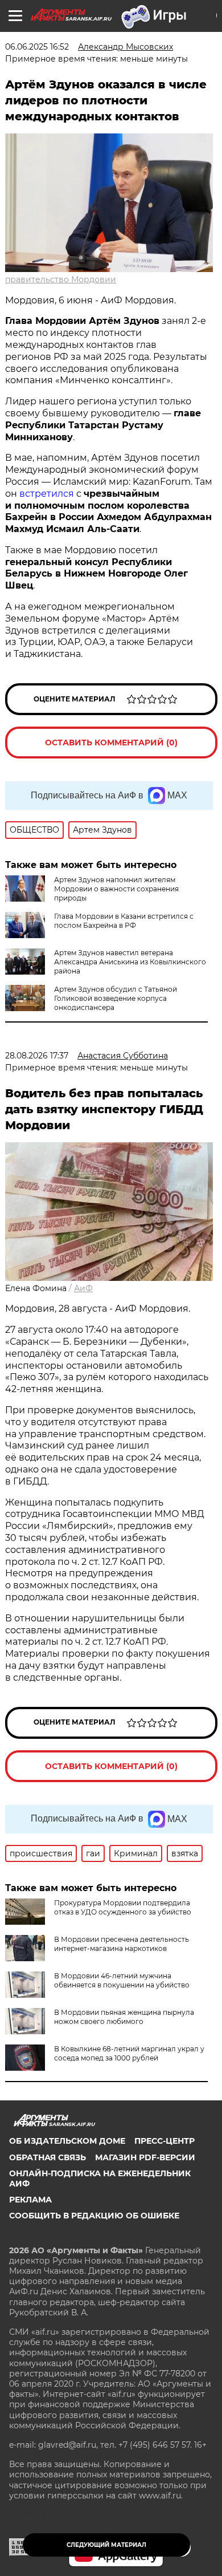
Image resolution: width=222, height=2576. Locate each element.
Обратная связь (48, 2157)
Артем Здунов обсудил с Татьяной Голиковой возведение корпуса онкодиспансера (116, 998)
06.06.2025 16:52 (37, 47)
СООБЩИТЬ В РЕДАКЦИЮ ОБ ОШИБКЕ (94, 2216)
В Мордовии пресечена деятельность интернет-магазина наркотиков (122, 1944)
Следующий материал (106, 2545)
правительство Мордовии (61, 279)
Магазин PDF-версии (145, 2157)
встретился (47, 494)
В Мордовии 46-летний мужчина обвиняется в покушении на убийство (122, 1980)
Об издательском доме (67, 2141)
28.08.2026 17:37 (37, 1056)
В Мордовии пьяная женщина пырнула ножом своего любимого (124, 2017)
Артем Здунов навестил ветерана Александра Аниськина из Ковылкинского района (130, 962)
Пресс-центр (165, 2141)
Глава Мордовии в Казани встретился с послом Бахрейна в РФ (124, 921)
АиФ (83, 1288)
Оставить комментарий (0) (111, 743)
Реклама (30, 2200)
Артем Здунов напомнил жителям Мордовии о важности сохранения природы (116, 889)
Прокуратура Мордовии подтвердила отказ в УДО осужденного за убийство (123, 1907)
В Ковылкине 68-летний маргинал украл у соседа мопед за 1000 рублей (129, 2053)
